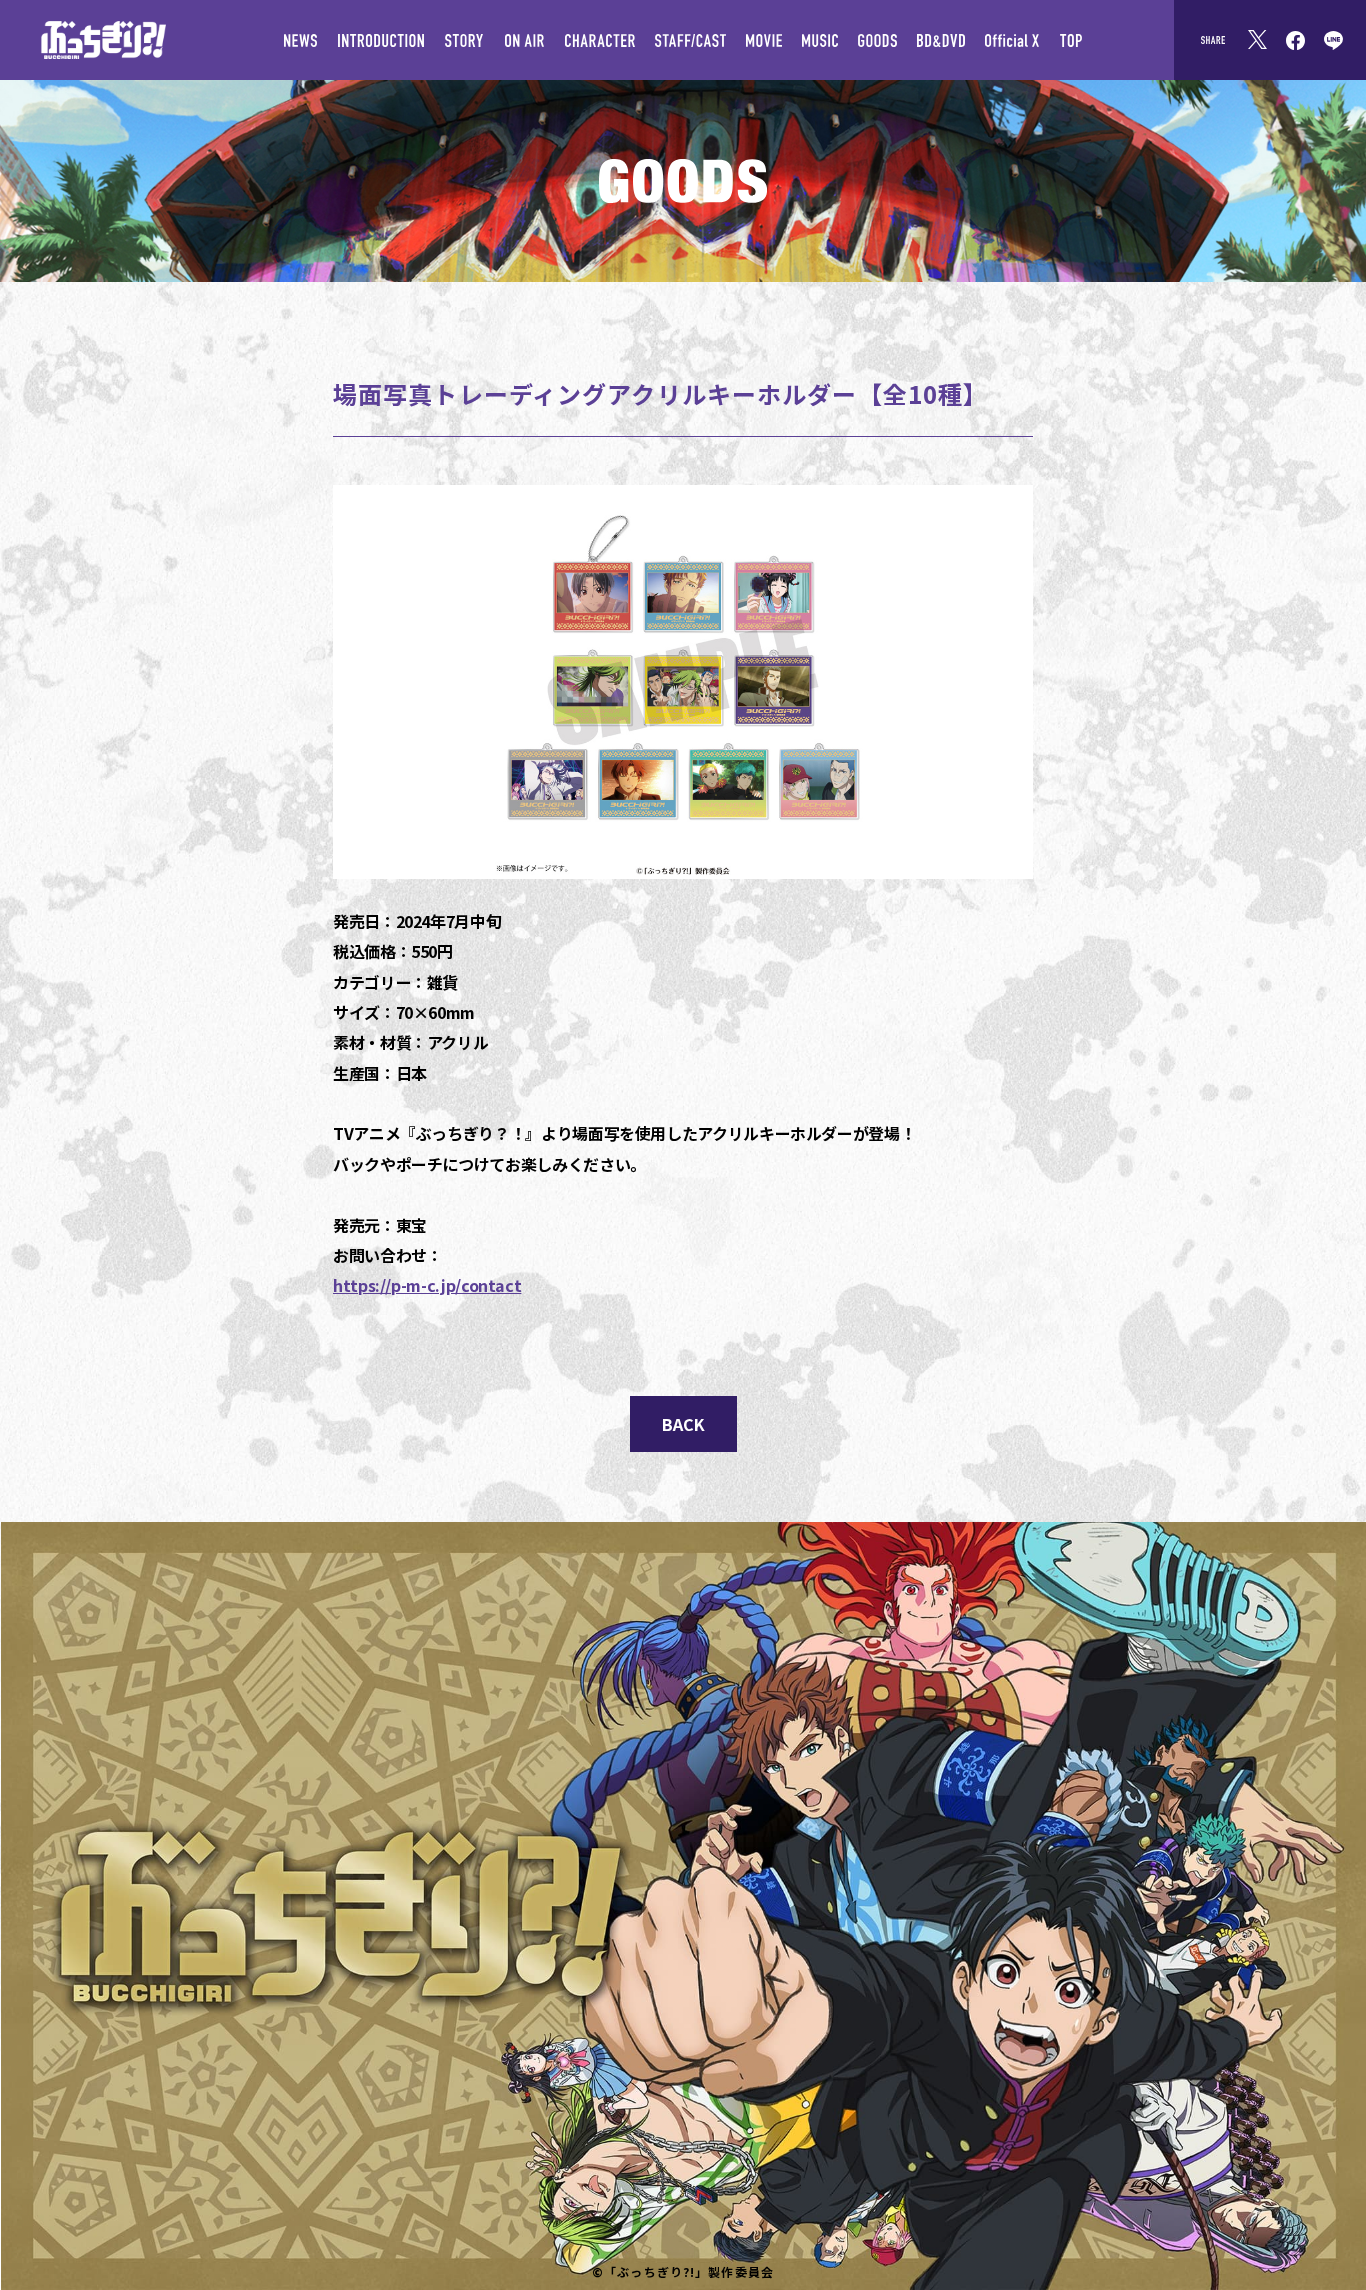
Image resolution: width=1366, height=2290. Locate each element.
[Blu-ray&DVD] (941, 40)
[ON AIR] (524, 40)
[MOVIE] (764, 40)
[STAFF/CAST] (690, 40)
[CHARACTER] (600, 40)
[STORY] (464, 40)
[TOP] (1070, 40)
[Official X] (1012, 40)
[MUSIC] (820, 40)
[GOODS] (877, 40)
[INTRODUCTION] (380, 40)
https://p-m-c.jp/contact (427, 1285)
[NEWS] (300, 40)
